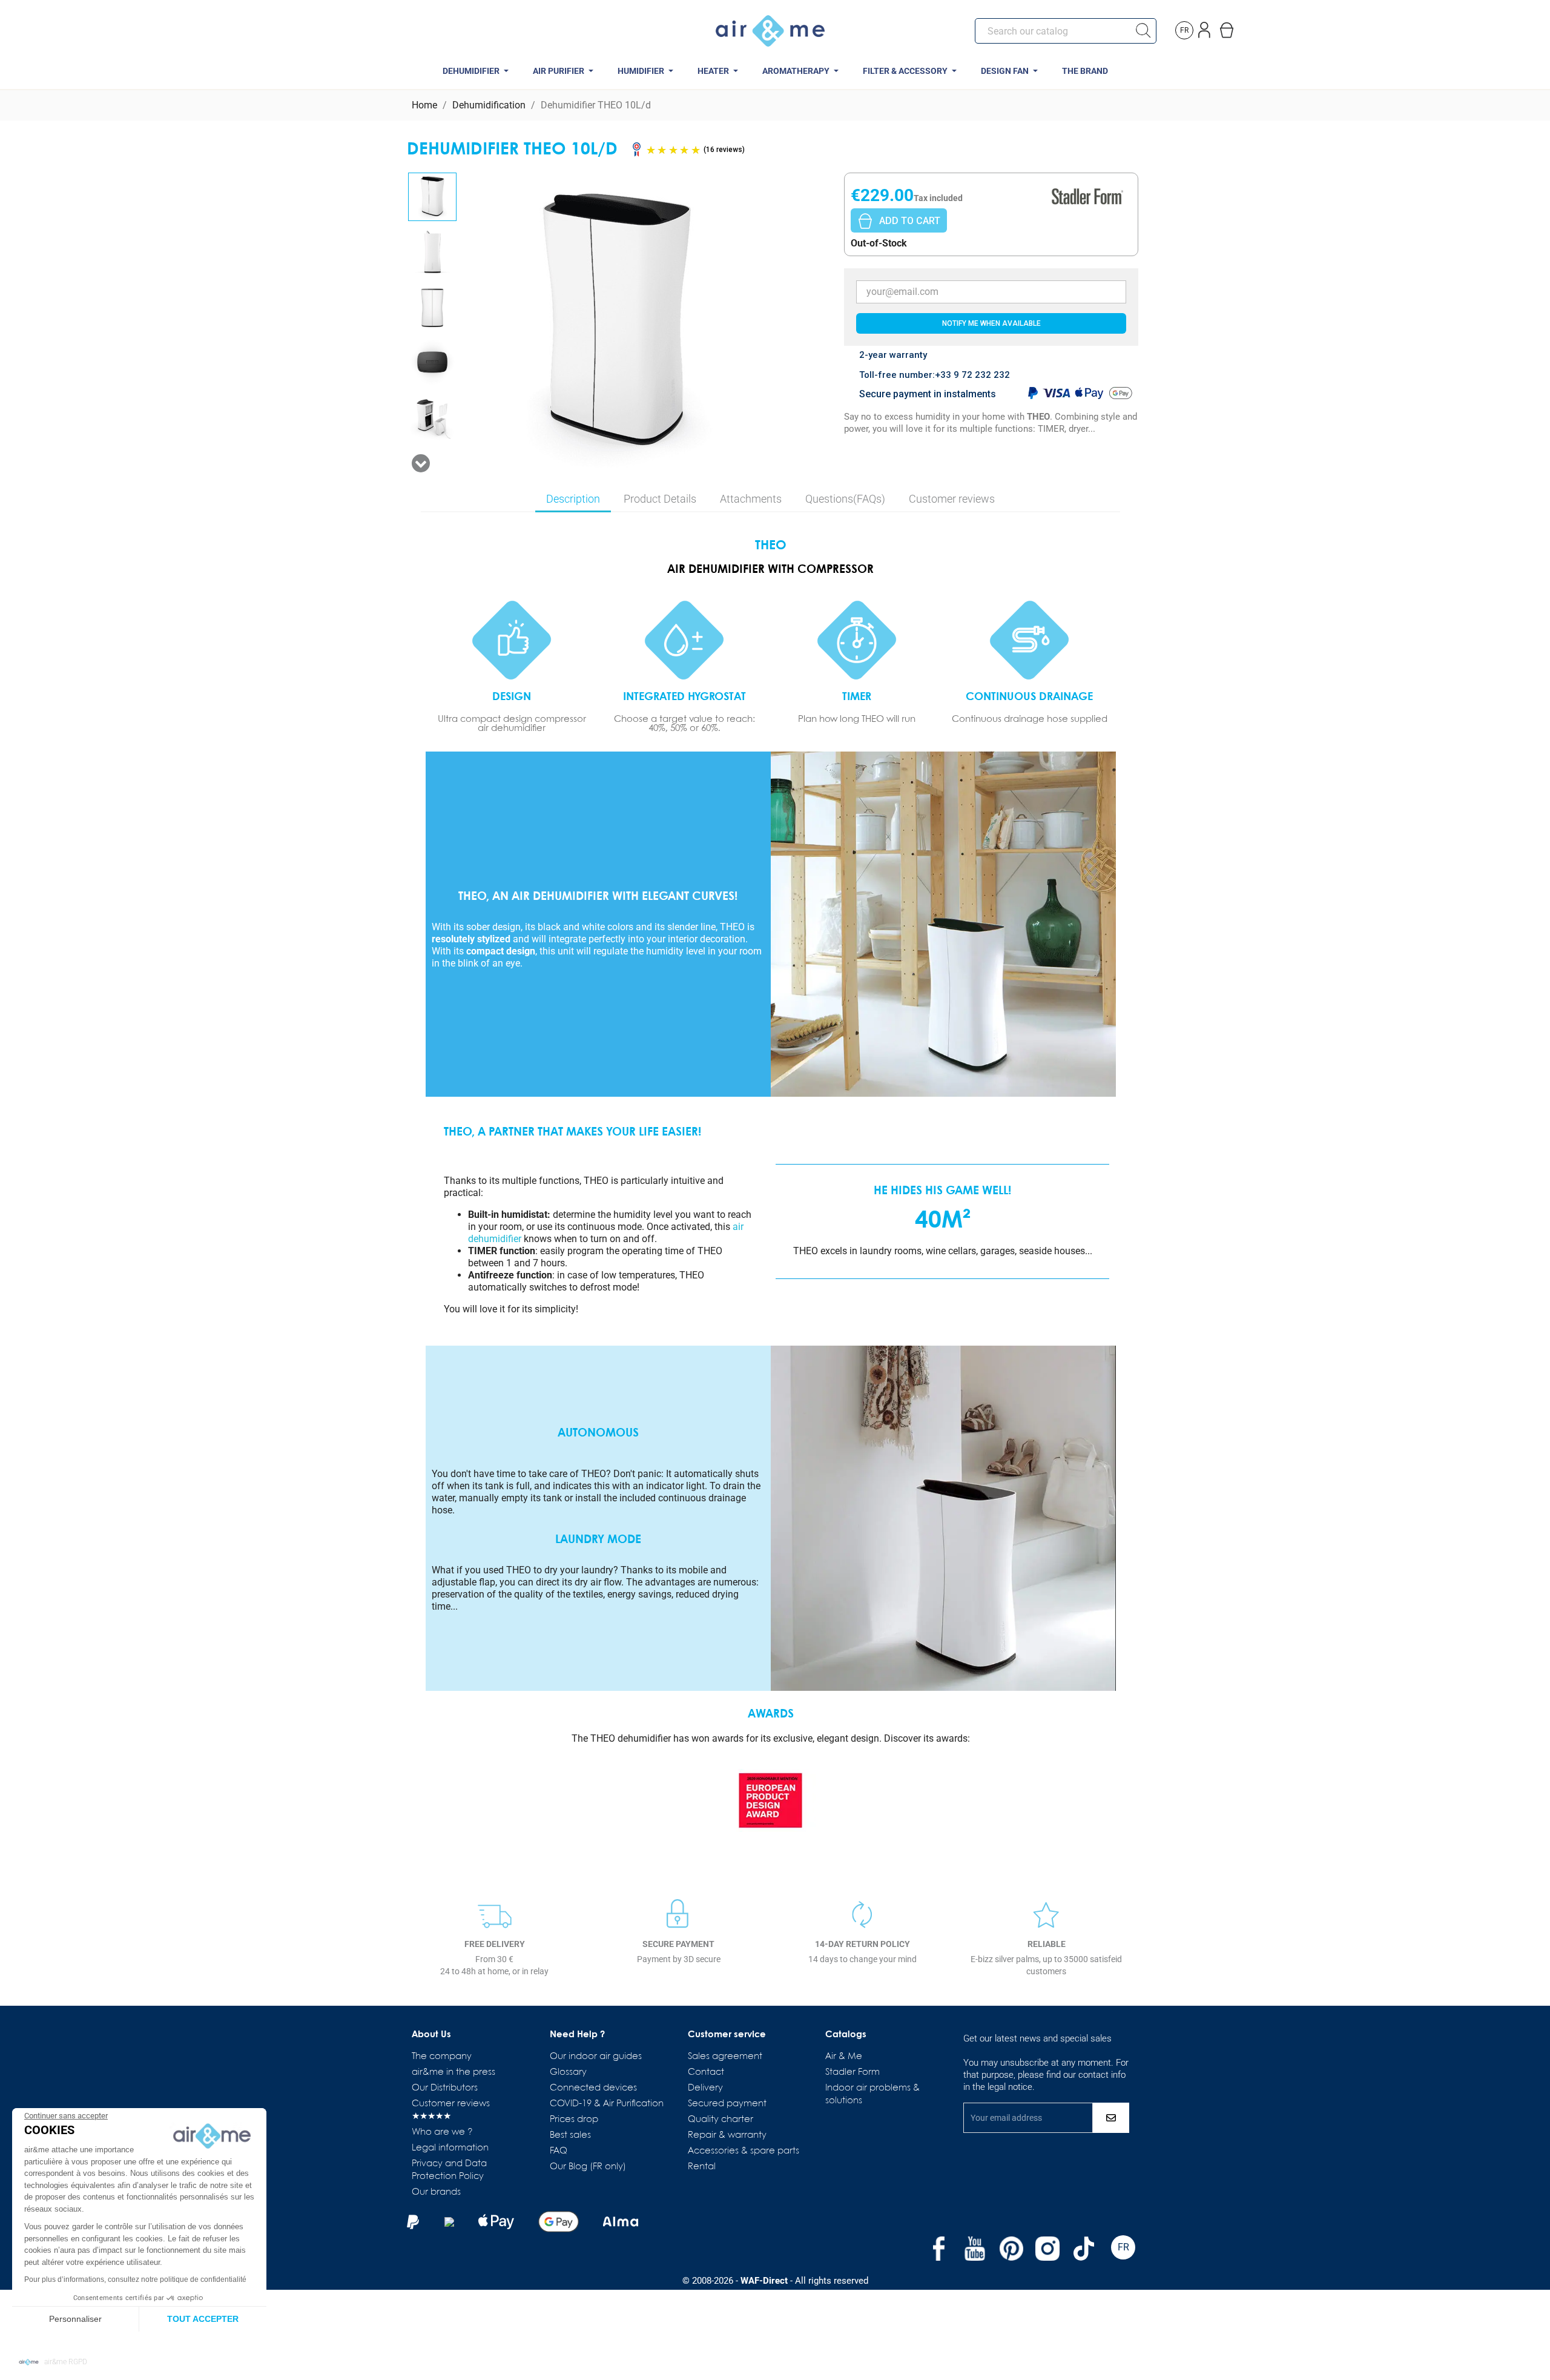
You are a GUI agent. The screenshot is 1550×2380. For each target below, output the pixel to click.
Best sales (570, 2135)
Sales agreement (725, 2057)
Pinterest (1011, 2249)
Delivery (705, 2088)
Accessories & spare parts (744, 2151)
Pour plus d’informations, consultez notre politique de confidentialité (135, 2279)
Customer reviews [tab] (952, 499)
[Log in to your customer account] (1206, 28)
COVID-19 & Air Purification (607, 2104)
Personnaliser (75, 2319)
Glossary (568, 2072)
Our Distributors (445, 2088)
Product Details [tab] (660, 499)
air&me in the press (453, 2072)
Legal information (450, 2148)
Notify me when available (991, 323)
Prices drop (574, 2120)
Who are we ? (442, 2132)
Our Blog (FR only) (588, 2167)
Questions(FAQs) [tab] (845, 499)
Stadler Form (852, 2072)
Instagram (1047, 2249)
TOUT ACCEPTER (203, 2319)
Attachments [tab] (751, 499)
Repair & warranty (727, 2135)
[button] (53, 2362)
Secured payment (727, 2104)
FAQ (559, 2151)
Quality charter (721, 2120)
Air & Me (844, 2057)
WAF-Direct (764, 2281)
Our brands (436, 2192)
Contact (706, 2072)
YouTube (975, 2249)
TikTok (1084, 2249)
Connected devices (593, 2088)
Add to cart (910, 221)
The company (442, 2057)
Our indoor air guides (596, 2057)
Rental (702, 2167)
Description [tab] (573, 499)
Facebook (938, 2249)
